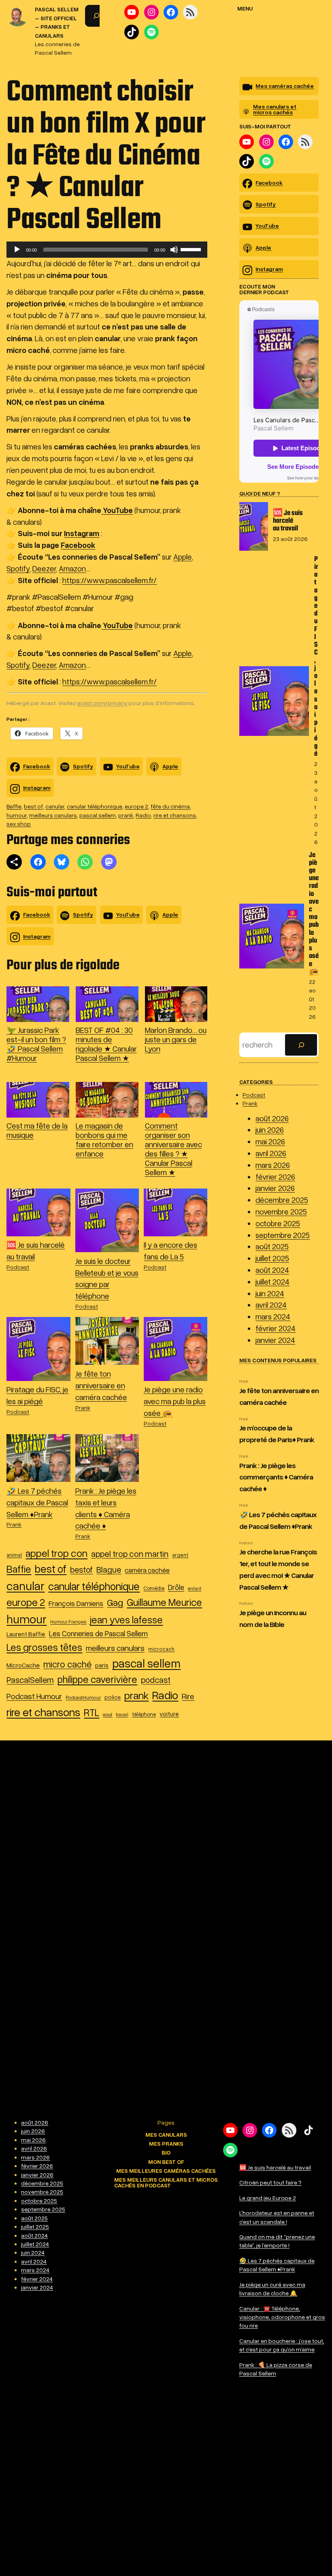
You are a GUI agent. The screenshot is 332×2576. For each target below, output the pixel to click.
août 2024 (272, 1270)
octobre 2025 (278, 1223)
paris (102, 1665)
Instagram (37, 788)
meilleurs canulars (53, 815)
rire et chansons (175, 815)
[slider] (192, 249)
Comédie (154, 1588)
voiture (169, 1714)
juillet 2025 (272, 1258)
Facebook (37, 766)
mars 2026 (273, 1165)
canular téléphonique (95, 806)
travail (122, 1714)
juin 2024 (270, 1293)
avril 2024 (271, 1305)
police (113, 1697)
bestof (81, 1569)
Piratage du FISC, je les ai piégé (316, 657)
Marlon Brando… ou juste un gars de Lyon (176, 1039)
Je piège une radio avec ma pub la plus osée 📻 (175, 1401)
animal (14, 1555)
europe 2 (136, 806)
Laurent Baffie (26, 1634)
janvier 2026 (275, 1188)
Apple (183, 557)
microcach (161, 1649)
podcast (156, 1680)
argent (180, 1555)
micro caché (67, 1664)
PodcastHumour (83, 1697)
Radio (143, 815)
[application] (107, 250)
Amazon (72, 568)
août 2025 (272, 1246)
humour (17, 815)
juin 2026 (270, 1130)
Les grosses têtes (44, 1647)
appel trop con (56, 1553)
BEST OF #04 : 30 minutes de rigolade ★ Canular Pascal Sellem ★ (106, 1044)
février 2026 (275, 1177)
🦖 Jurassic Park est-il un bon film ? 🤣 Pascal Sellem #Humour (36, 1044)
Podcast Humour (34, 1696)
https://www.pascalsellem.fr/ (110, 580)
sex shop (19, 824)
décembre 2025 (282, 1200)
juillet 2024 (272, 1282)
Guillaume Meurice (164, 1602)
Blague (109, 1569)
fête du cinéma (170, 806)
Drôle (176, 1587)
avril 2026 (271, 1153)
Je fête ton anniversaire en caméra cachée (101, 1385)
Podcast (18, 1267)
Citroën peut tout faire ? (270, 2182)
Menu (245, 8)
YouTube (128, 766)
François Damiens (76, 1603)
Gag (115, 1602)
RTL (92, 1712)
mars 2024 (273, 1316)
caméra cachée (147, 1570)
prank (126, 815)
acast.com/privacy (102, 703)
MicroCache (23, 1665)
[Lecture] (17, 250)
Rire (188, 1696)
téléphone (144, 1714)
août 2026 (272, 1118)
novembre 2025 (281, 1211)
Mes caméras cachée (285, 86)
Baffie (14, 806)
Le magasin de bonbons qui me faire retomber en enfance (104, 1139)
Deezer (44, 568)
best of (33, 806)
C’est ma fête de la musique (37, 1130)
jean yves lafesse (126, 1619)
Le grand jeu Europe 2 (268, 2198)
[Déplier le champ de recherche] (96, 16)
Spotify (18, 568)
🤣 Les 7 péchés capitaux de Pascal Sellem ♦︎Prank (37, 1502)
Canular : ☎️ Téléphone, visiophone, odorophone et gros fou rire (282, 2317)
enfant (195, 1588)
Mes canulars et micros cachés (275, 109)
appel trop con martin (130, 1554)
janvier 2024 (275, 1340)
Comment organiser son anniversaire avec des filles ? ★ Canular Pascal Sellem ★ (173, 1149)
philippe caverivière (97, 1679)
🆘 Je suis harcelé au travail (288, 521)
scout (107, 1714)
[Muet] (174, 250)
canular (55, 806)
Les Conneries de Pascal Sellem (98, 1633)
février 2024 (276, 1328)
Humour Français (68, 1621)
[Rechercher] (301, 1045)
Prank (83, 1408)
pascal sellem (98, 815)
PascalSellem (30, 1680)
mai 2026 (270, 1141)
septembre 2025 (283, 1235)
